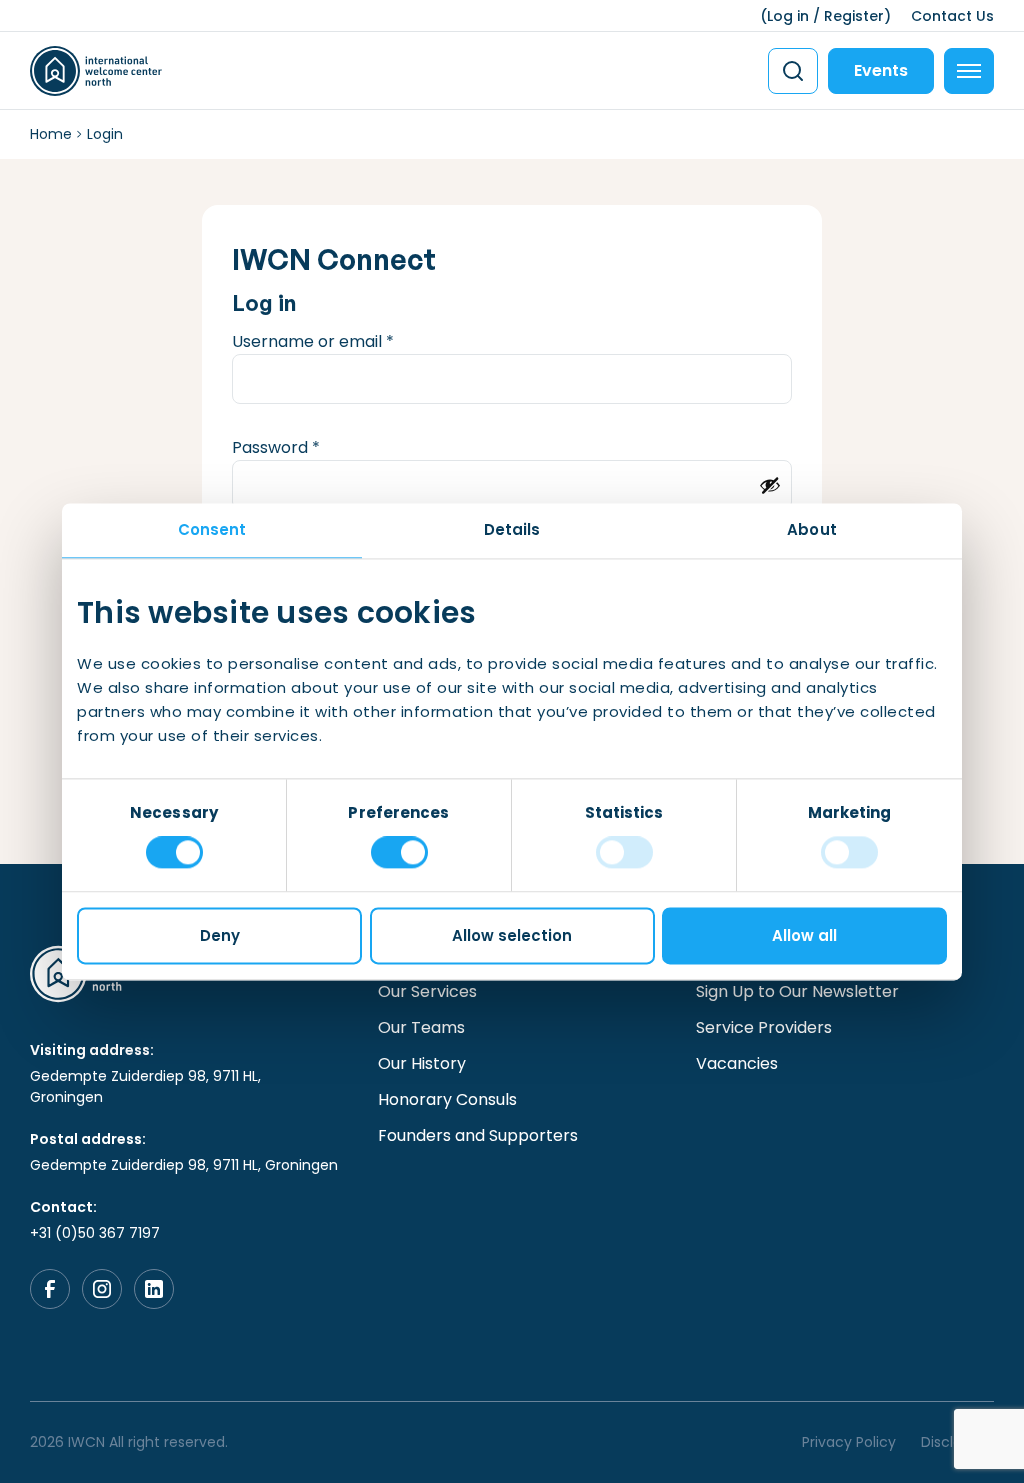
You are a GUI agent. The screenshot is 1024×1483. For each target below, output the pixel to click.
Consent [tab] (212, 529)
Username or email (347, 341)
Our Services (427, 991)
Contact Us (952, 16)
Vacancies (737, 1063)
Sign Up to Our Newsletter (797, 991)
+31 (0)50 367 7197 (95, 1233)
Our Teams (421, 1027)
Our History (422, 1063)
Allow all (804, 935)
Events (881, 70)
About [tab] (812, 529)
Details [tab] (512, 529)
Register (854, 16)
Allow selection (512, 935)
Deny (220, 935)
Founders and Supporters (478, 1135)
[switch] (399, 853)
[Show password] (770, 485)
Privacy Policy (849, 1442)
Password (310, 447)
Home (51, 134)
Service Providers (764, 1027)
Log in (788, 16)
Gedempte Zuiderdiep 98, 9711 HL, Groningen (145, 1086)
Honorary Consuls (447, 1099)
